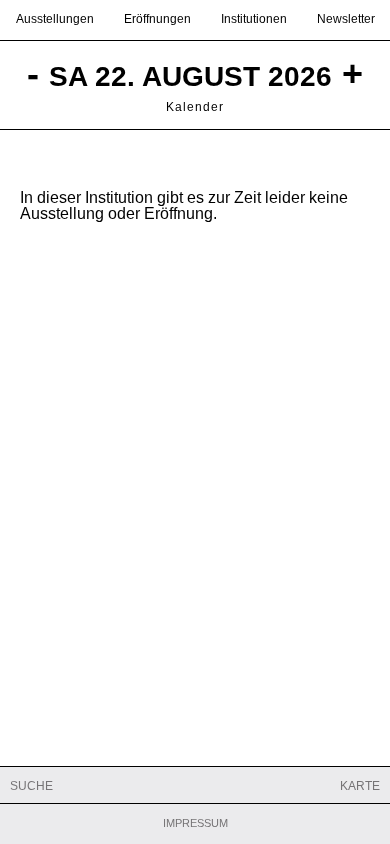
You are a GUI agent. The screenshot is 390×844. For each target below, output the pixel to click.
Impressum (195, 823)
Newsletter (346, 19)
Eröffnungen (157, 19)
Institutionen (254, 19)
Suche (31, 786)
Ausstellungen (55, 19)
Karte (360, 786)
